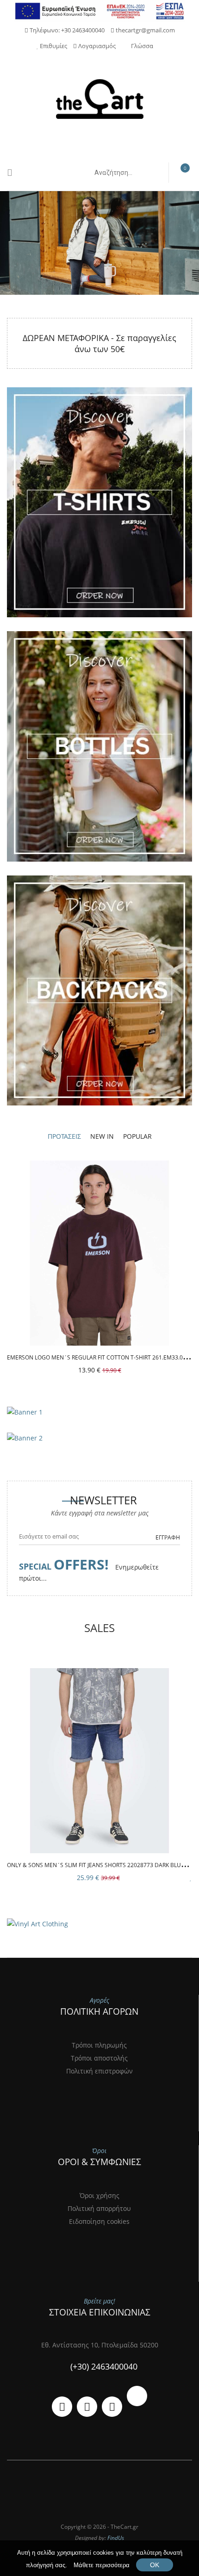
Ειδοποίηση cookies (99, 2221)
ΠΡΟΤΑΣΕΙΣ (64, 1136)
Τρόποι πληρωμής (99, 2045)
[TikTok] (137, 2396)
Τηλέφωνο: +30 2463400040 (66, 30)
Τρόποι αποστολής (99, 2058)
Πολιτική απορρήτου (99, 2208)
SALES (99, 1628)
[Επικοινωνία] (62, 2407)
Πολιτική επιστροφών (99, 2071)
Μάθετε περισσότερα (102, 2565)
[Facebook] (87, 2407)
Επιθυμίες (53, 46)
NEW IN (102, 1136)
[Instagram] (112, 2407)
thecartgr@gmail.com (145, 30)
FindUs (116, 2538)
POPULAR (137, 1136)
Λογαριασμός (96, 46)
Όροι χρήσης (99, 2195)
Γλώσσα (142, 46)
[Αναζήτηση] (151, 173)
